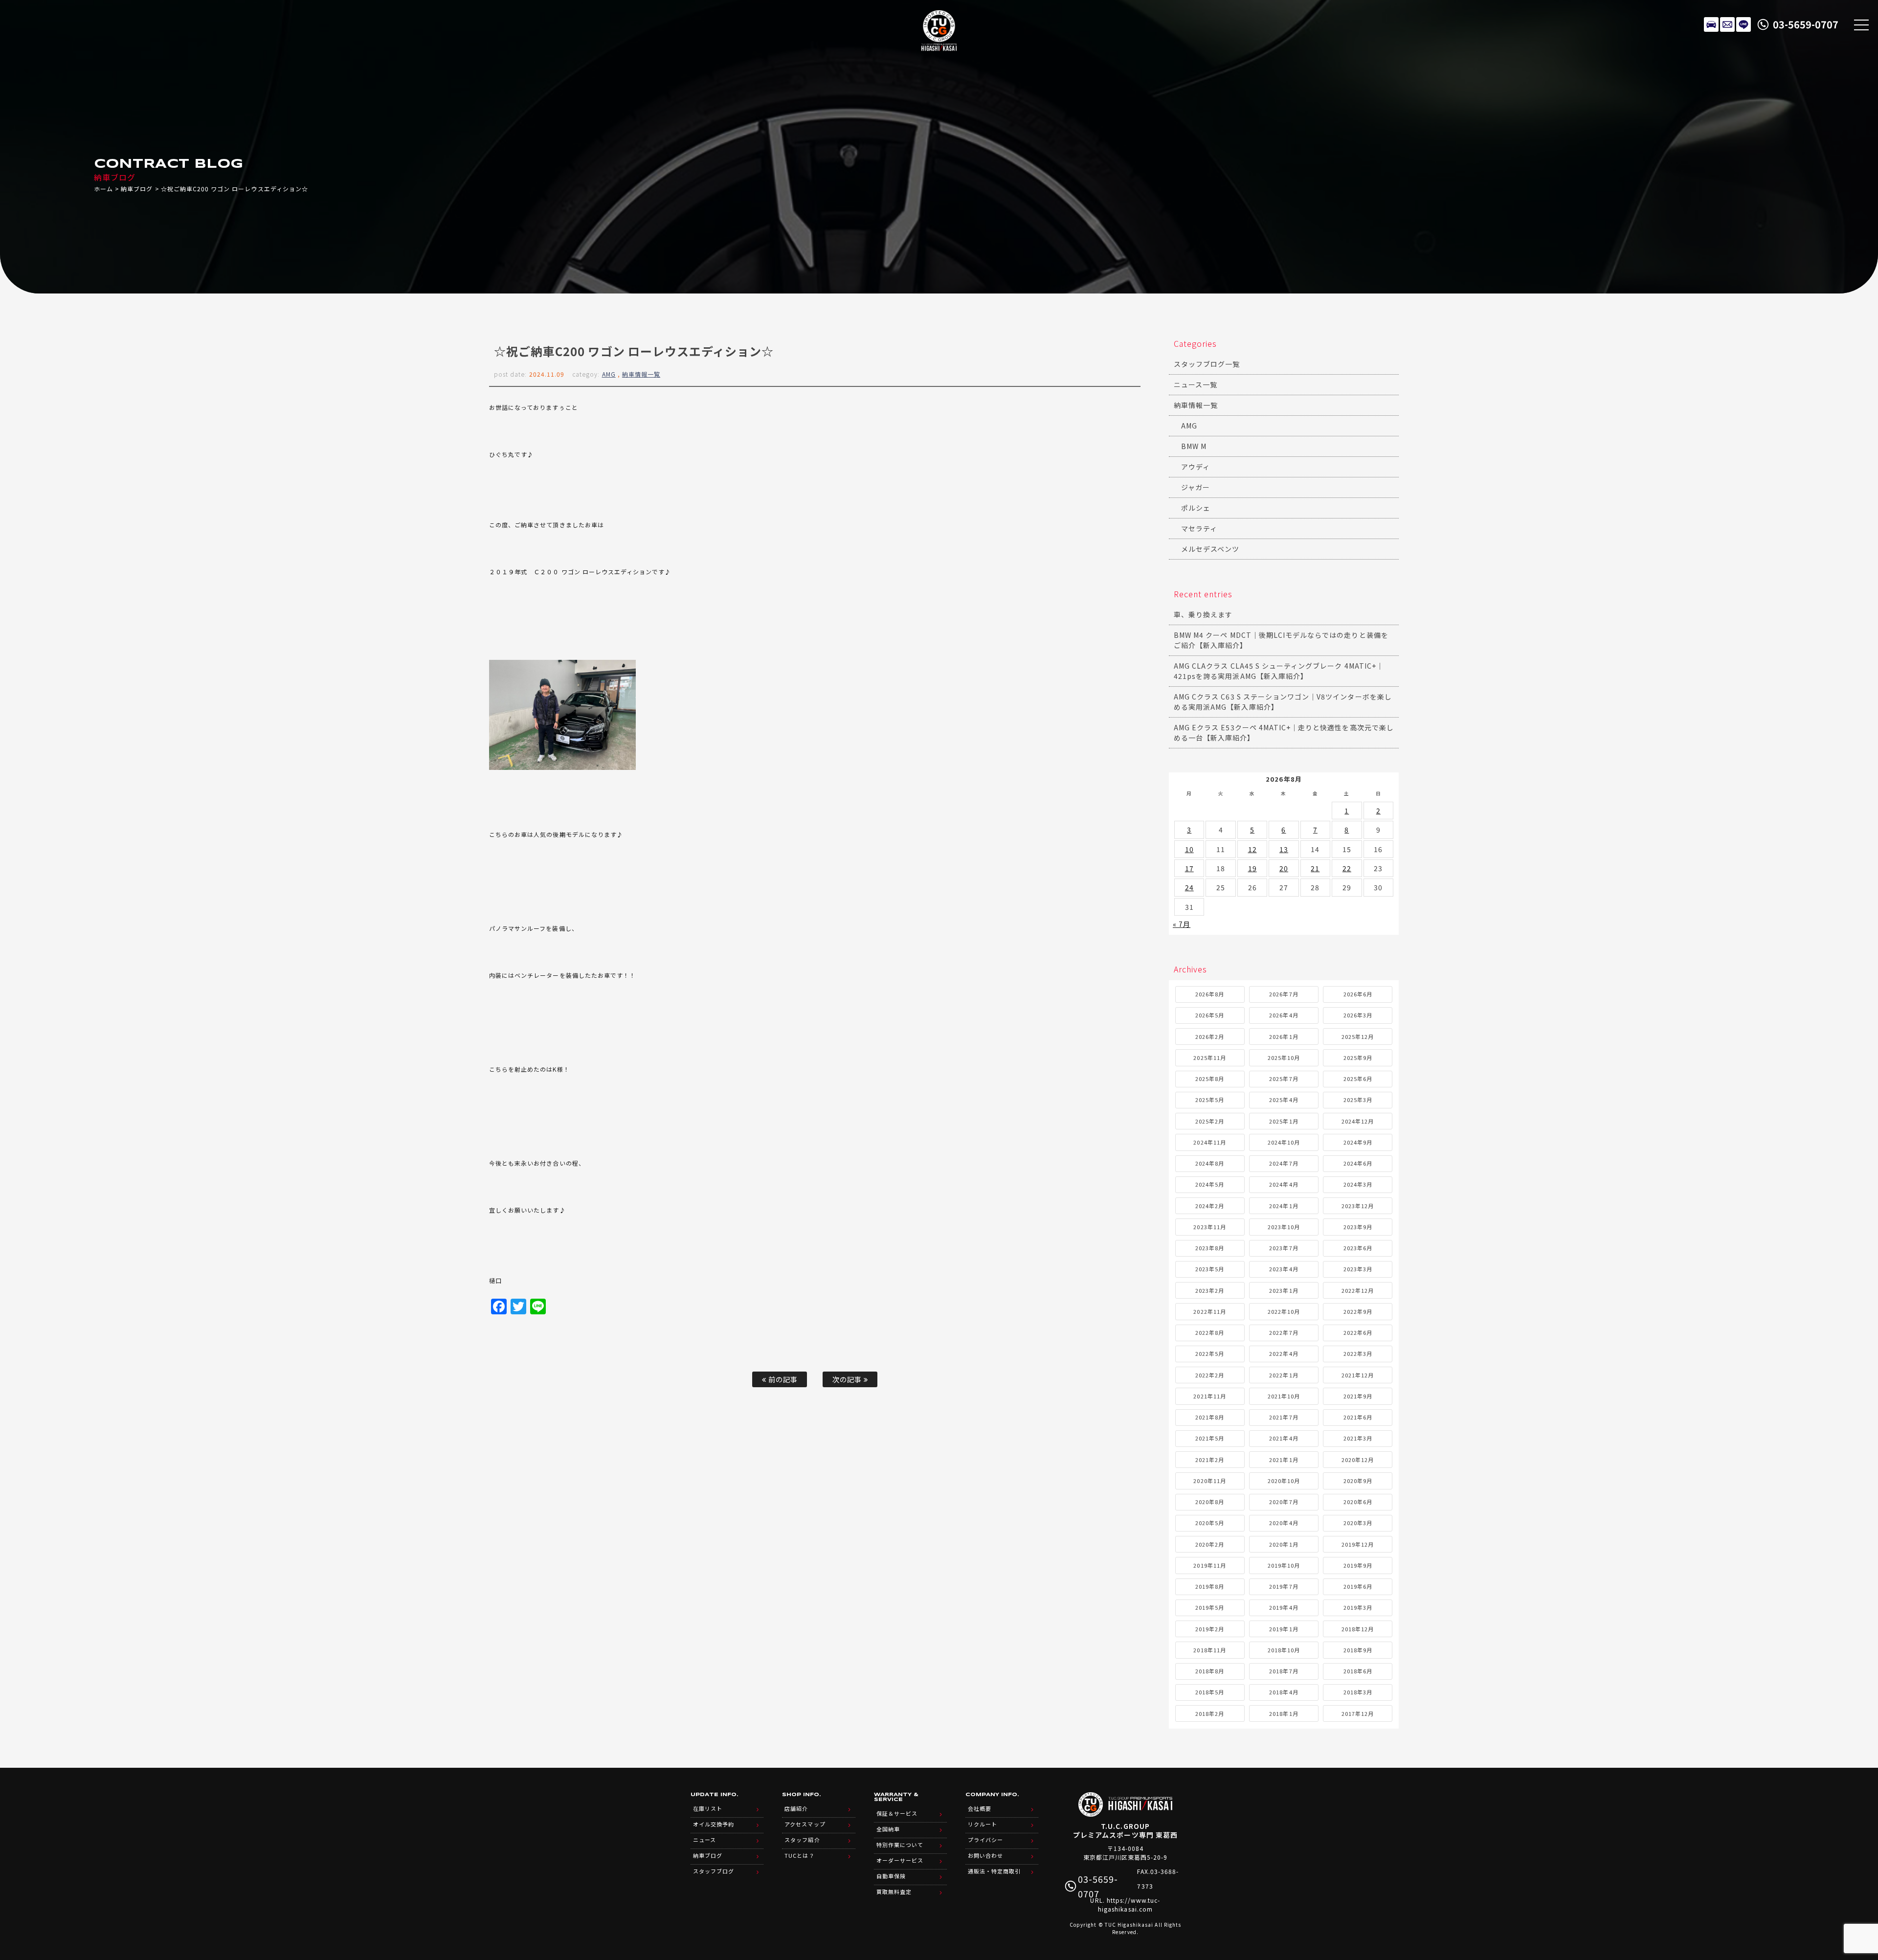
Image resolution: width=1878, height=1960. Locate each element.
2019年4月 (1284, 1607)
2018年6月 (1358, 1671)
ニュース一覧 (1196, 384)
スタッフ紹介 (802, 1840)
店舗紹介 (796, 1808)
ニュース (704, 1840)
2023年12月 (1358, 1206)
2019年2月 (1210, 1629)
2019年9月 (1358, 1565)
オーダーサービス (900, 1860)
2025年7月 (1284, 1079)
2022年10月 (1284, 1311)
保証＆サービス (897, 1813)
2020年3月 (1358, 1523)
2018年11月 (1209, 1650)
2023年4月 (1284, 1269)
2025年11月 (1209, 1058)
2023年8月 (1210, 1248)
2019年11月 (1209, 1565)
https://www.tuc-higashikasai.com (1129, 1904)
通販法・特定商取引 (994, 1871)
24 (1189, 887)
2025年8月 (1210, 1079)
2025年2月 (1210, 1121)
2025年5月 (1210, 1100)
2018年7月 (1284, 1671)
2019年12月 (1358, 1544)
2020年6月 (1358, 1502)
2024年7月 (1284, 1163)
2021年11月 (1209, 1396)
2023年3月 (1358, 1269)
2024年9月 (1358, 1142)
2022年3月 (1358, 1353)
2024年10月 (1284, 1142)
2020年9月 (1358, 1481)
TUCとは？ (799, 1855)
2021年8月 (1210, 1417)
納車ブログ (137, 189)
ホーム (103, 189)
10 (1189, 849)
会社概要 (980, 1808)
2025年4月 (1284, 1100)
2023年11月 (1209, 1227)
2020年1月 (1284, 1544)
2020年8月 (1210, 1502)
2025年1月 (1284, 1121)
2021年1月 (1284, 1460)
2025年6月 (1358, 1079)
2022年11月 (1209, 1311)
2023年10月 (1284, 1227)
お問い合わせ (985, 1855)
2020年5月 (1210, 1523)
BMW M (1194, 446)
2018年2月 (1210, 1713)
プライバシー (985, 1840)
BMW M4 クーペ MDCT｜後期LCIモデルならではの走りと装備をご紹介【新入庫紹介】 (1281, 640)
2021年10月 (1284, 1396)
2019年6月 (1358, 1586)
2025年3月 (1358, 1100)
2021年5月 (1210, 1438)
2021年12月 (1358, 1375)
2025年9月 (1358, 1058)
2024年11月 (1209, 1142)
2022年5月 (1210, 1353)
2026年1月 (1284, 1036)
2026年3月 (1358, 1015)
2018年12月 (1358, 1629)
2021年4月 (1284, 1438)
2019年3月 (1358, 1607)
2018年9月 (1358, 1650)
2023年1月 (1284, 1290)
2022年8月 (1210, 1332)
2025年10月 (1284, 1058)
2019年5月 (1210, 1607)
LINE (1744, 24)
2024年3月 (1358, 1184)
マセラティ (1199, 528)
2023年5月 (1210, 1269)
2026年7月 (1284, 994)
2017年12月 (1358, 1713)
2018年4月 (1284, 1692)
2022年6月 (1358, 1332)
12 (1252, 849)
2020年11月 (1209, 1481)
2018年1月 (1284, 1713)
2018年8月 (1210, 1671)
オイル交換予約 (714, 1824)
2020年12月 (1358, 1460)
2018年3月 (1358, 1692)
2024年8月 (1210, 1163)
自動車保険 (891, 1876)
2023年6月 (1358, 1248)
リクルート (983, 1824)
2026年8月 (1210, 994)
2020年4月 (1284, 1523)
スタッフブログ (714, 1871)
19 (1252, 868)
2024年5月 (1210, 1184)
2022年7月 (1284, 1332)
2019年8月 (1210, 1586)
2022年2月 (1210, 1375)
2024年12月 (1358, 1121)
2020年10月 (1284, 1481)
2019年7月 (1284, 1586)
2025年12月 (1358, 1036)
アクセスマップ (805, 1824)
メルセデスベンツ (1210, 549)
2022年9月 (1358, 1311)
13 (1284, 849)
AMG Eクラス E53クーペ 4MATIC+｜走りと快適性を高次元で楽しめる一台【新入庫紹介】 (1284, 732)
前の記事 (782, 1379)
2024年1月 (1284, 1206)
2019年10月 (1284, 1565)
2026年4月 (1284, 1015)
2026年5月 (1210, 1015)
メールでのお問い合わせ (1727, 24)
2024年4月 (1284, 1184)
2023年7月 (1284, 1248)
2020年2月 (1210, 1544)
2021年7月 (1284, 1417)
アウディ (1196, 467)
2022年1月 (1284, 1375)
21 (1315, 868)
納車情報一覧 (641, 374)
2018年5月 (1210, 1692)
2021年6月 (1358, 1417)
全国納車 (888, 1829)
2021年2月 (1210, 1460)
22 (1347, 868)
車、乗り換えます (1203, 614)
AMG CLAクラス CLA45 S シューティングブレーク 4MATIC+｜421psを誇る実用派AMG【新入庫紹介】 (1279, 671)
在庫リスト (1711, 24)
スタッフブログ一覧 (1207, 364)
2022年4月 (1284, 1353)
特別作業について (900, 1845)
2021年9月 (1358, 1396)
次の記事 (848, 1379)
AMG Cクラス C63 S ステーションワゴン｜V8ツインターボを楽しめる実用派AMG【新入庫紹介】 (1283, 702)
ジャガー (1196, 487)
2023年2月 (1210, 1290)
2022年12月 (1358, 1290)
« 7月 (1182, 924)
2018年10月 (1284, 1650)
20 (1284, 868)
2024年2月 (1210, 1206)
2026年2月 (1210, 1036)
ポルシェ (1196, 508)
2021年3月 (1358, 1438)
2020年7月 (1284, 1502)
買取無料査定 (894, 1892)
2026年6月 (1358, 994)
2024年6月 (1358, 1163)
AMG (609, 374)
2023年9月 (1358, 1227)
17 (1189, 868)
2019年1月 (1284, 1629)
